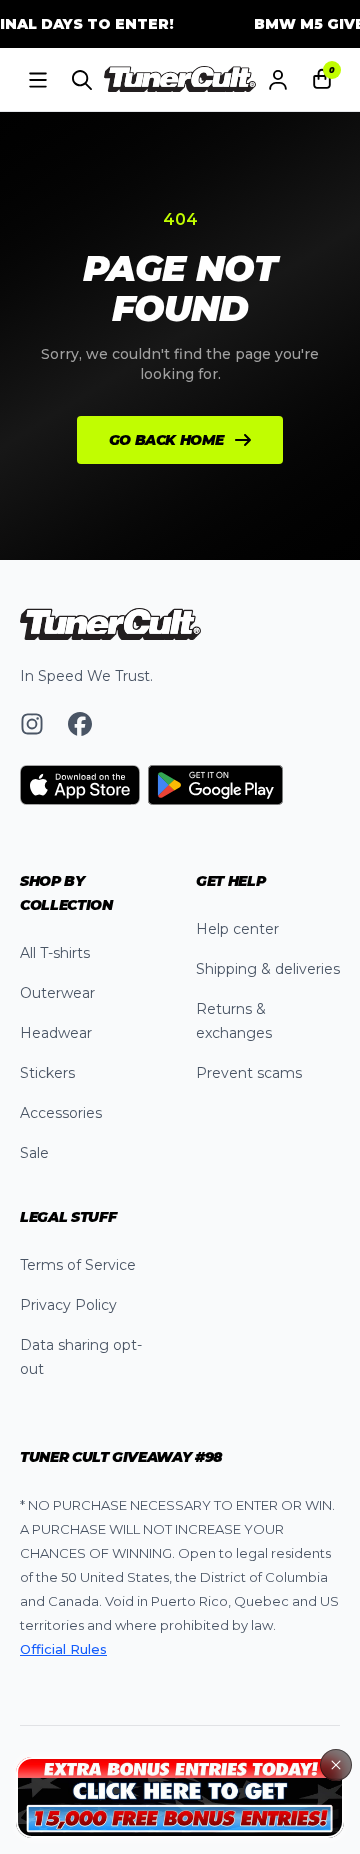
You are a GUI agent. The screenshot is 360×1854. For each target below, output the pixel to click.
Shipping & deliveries (268, 969)
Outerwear (57, 993)
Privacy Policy (68, 1305)
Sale (34, 1153)
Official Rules (63, 1649)
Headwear (56, 1033)
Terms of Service (78, 1265)
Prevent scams (249, 1073)
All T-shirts (55, 953)
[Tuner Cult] (180, 80)
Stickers (47, 1073)
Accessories (61, 1113)
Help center (237, 929)
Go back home (166, 440)
